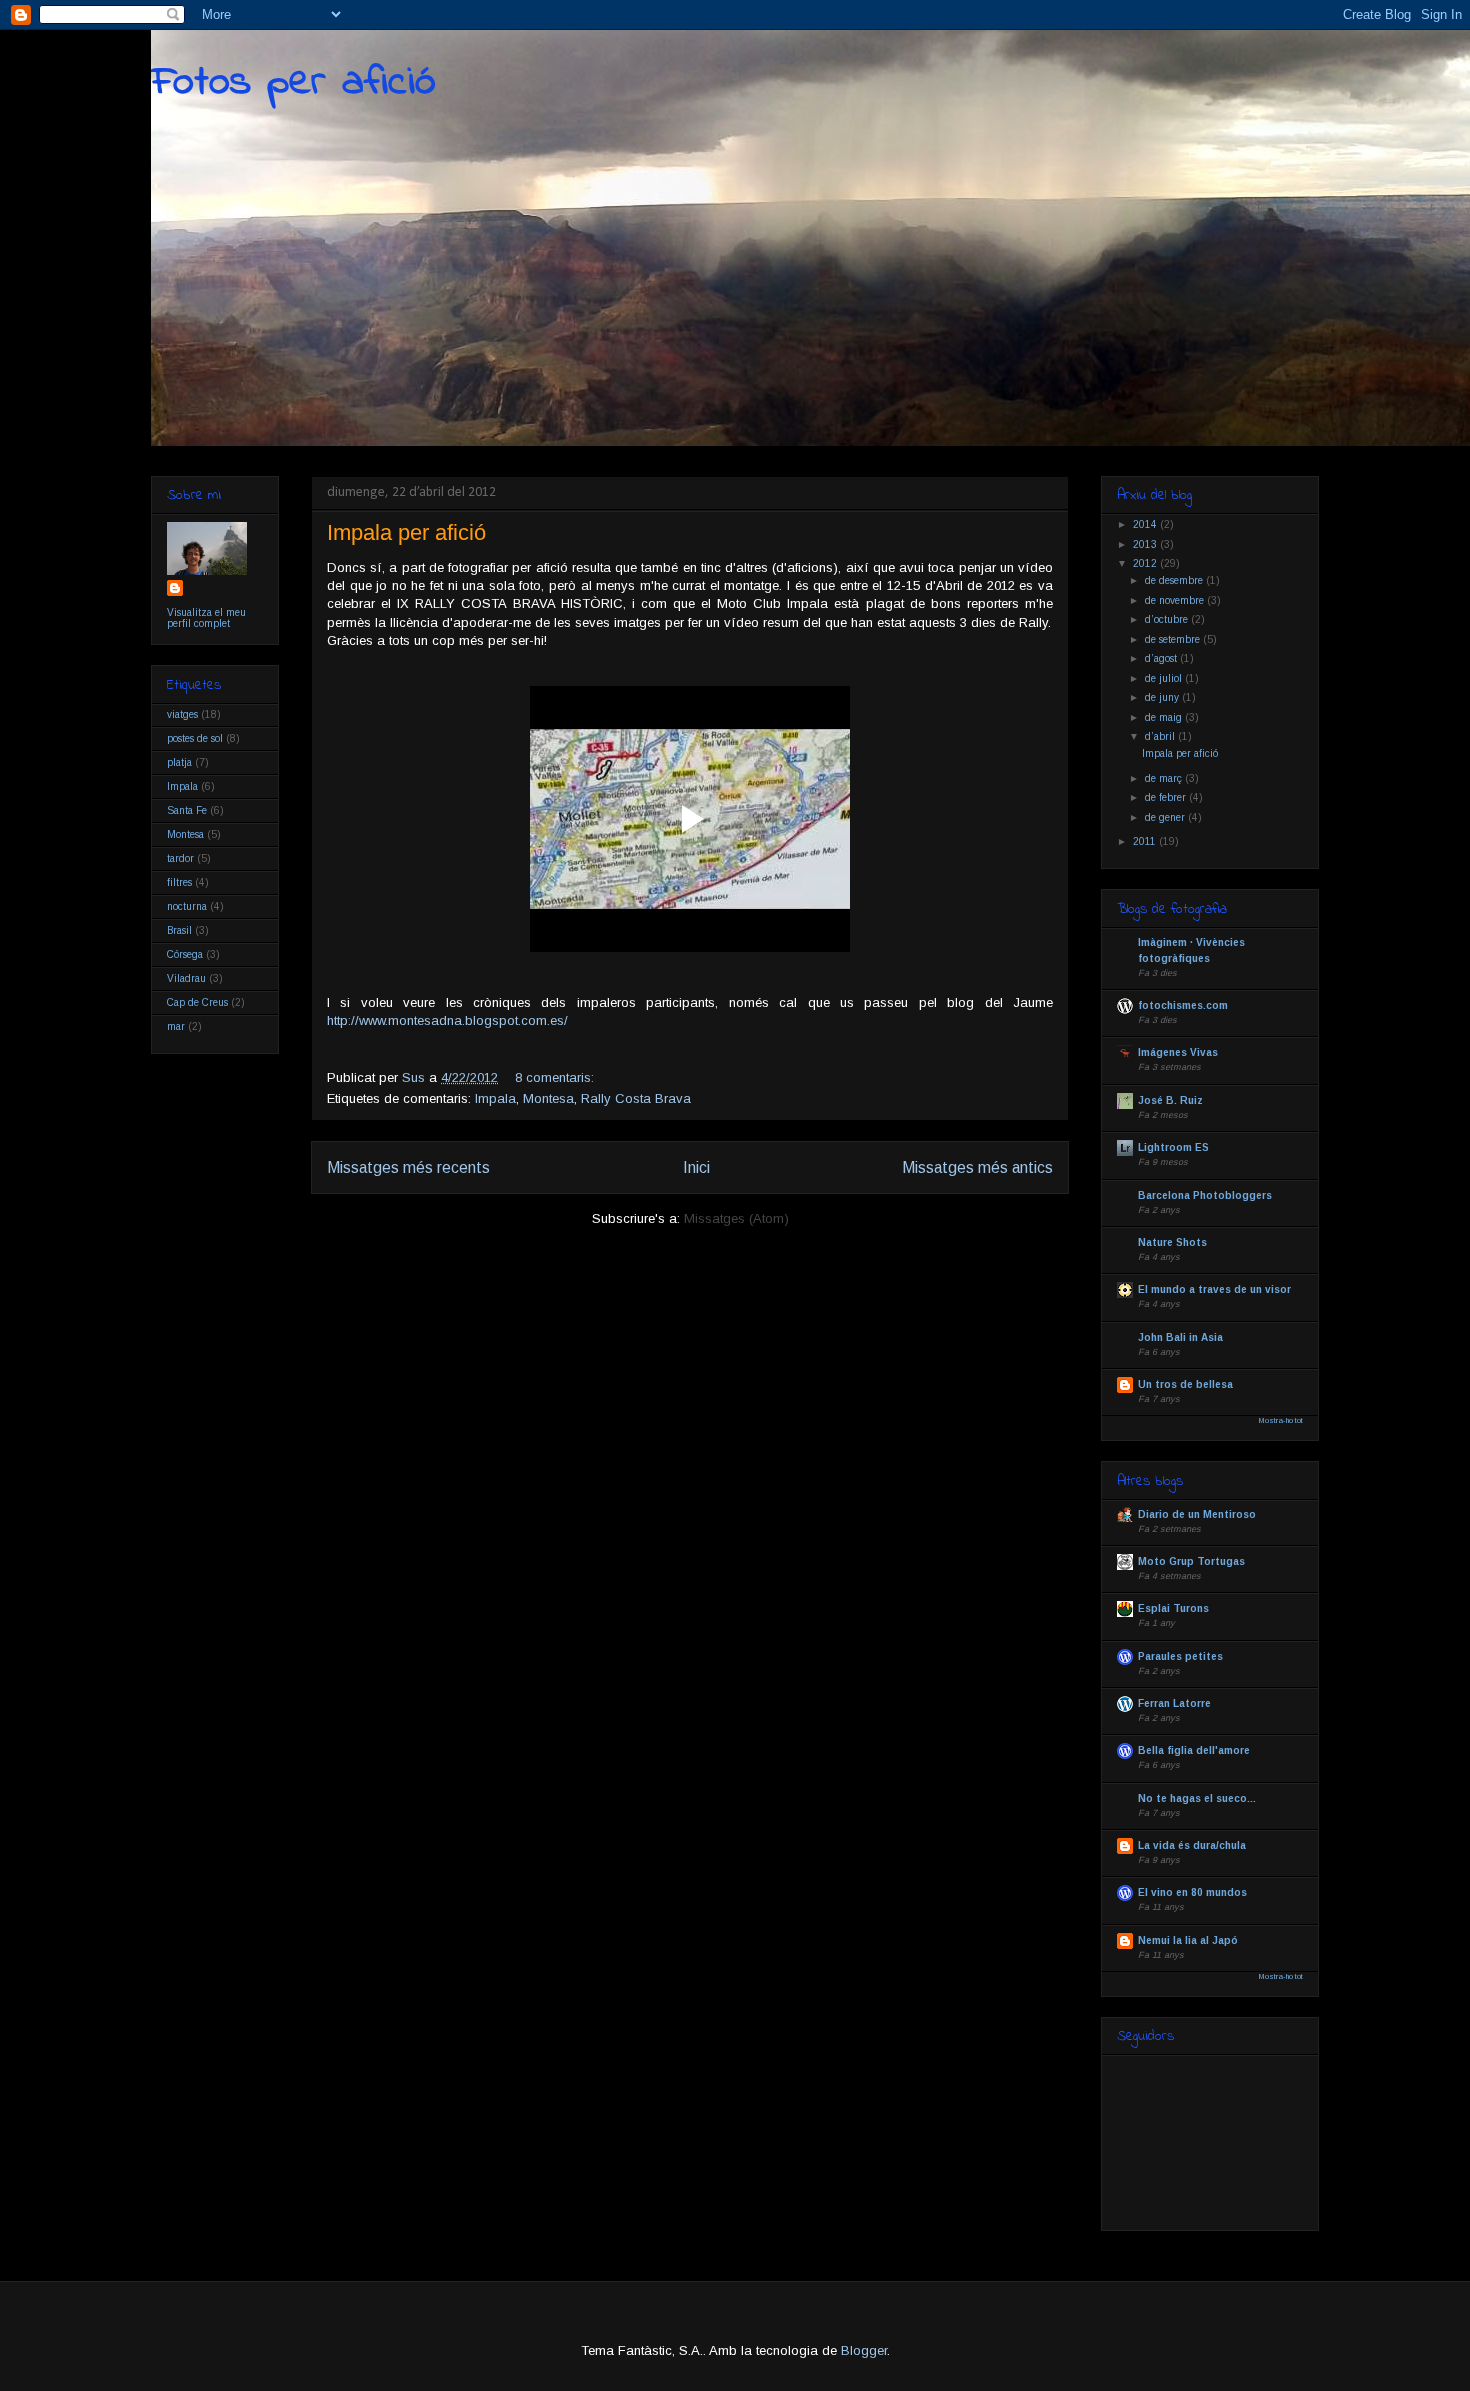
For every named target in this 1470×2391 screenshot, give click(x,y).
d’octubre (1168, 619)
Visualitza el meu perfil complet (206, 618)
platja (179, 762)
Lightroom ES (1173, 1147)
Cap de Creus (197, 1002)
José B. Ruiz (1170, 1100)
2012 (1146, 563)
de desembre (1175, 580)
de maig (1165, 717)
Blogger (864, 2350)
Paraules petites (1180, 1656)
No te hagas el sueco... (1197, 1798)
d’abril (1161, 736)
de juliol (1165, 678)
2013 (1146, 544)
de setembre (1174, 639)
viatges (182, 714)
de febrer (1167, 797)
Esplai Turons (1173, 1608)
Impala (495, 1098)
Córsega (185, 954)
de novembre (1176, 600)
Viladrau (186, 978)
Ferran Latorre (1174, 1703)
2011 (1146, 841)
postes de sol (195, 738)
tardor (180, 858)
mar (176, 1026)
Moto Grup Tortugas (1191, 1561)
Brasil (179, 930)
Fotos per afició (293, 83)
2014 (1146, 524)
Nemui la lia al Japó (1188, 1940)
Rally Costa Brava (636, 1098)
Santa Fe (187, 810)
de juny (1163, 697)
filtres (179, 882)
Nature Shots (1172, 1242)
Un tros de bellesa (1185, 1384)
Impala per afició (406, 532)
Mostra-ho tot (1281, 1420)
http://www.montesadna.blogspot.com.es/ (447, 1020)
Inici (696, 1167)
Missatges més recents (408, 1167)
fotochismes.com (1183, 1005)
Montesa (548, 1098)
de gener (1166, 817)
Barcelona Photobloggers (1205, 1195)
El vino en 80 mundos (1192, 1892)
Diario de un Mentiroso (1197, 1514)
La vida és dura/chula (1192, 1845)
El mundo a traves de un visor (1214, 1289)
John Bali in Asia (1180, 1337)
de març (1165, 778)
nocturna (187, 906)
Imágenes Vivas (1178, 1052)
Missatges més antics (977, 1167)
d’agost (1162, 658)
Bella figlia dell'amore (1194, 1750)
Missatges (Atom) (736, 1218)
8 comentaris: (556, 1077)
